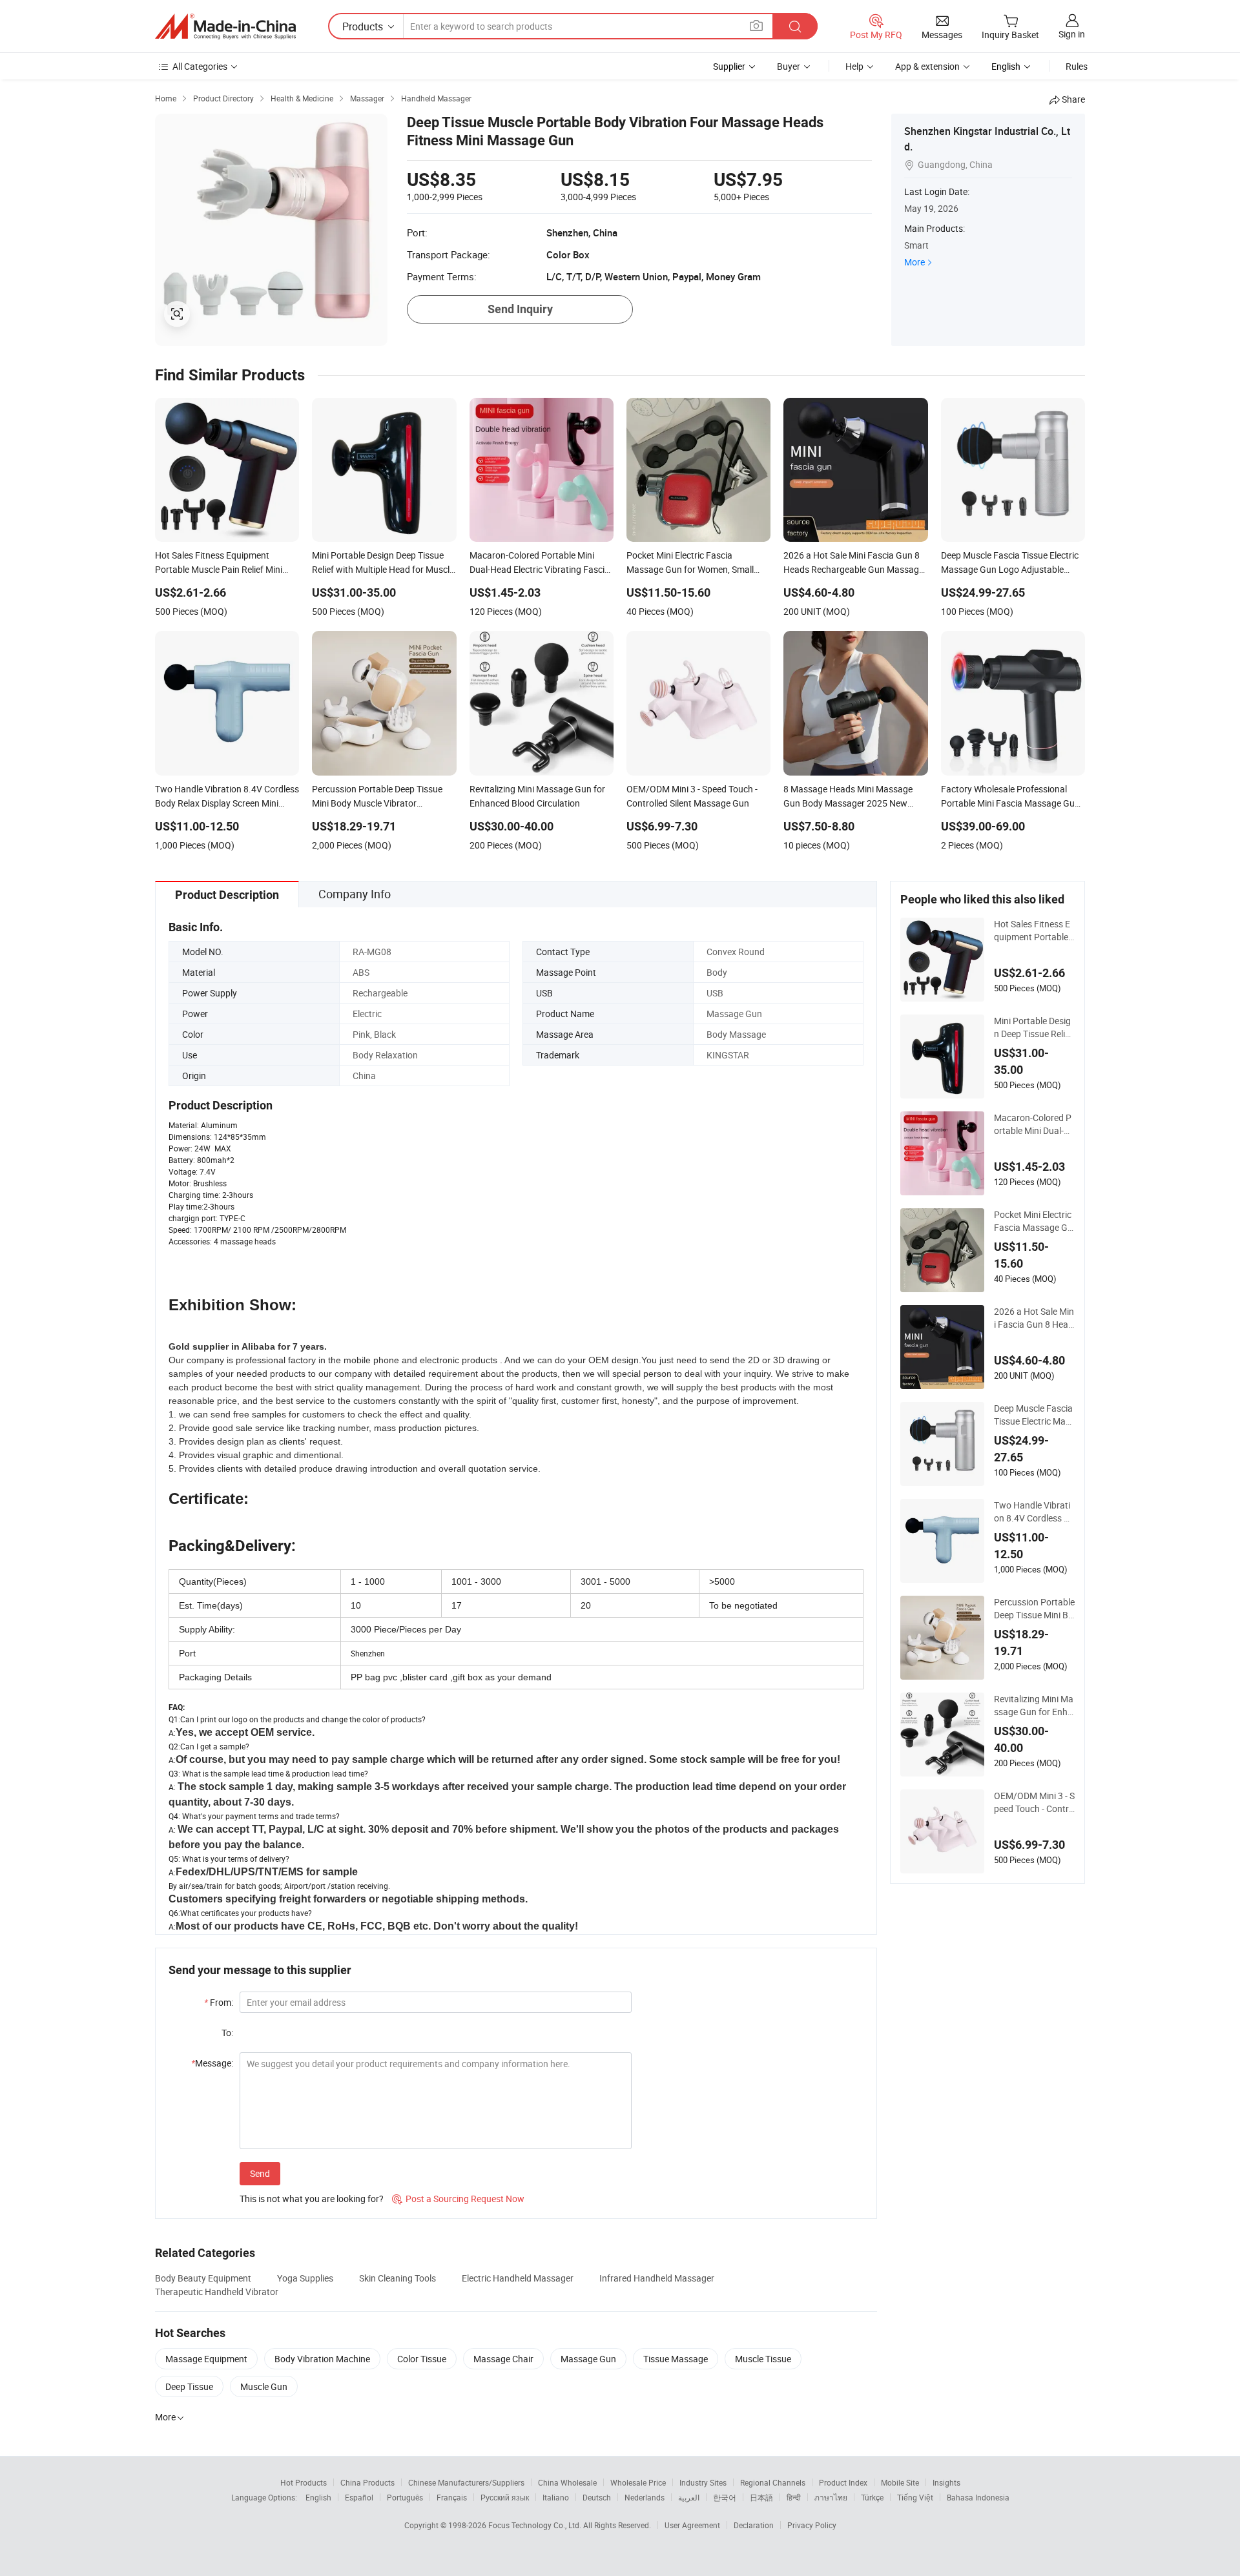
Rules (1077, 66)
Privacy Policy (812, 2525)
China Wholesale (567, 2482)
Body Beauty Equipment (203, 2278)
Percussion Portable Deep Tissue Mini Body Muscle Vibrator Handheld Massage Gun (1034, 1609)
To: (227, 2033)
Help (854, 66)
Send (260, 2173)
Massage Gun (588, 2359)
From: (219, 2002)
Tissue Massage (676, 2359)
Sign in (1072, 34)
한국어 (725, 2497)
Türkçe (872, 2497)
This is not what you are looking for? (312, 2199)
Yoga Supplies (305, 2278)
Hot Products (304, 2482)
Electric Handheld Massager (518, 2278)
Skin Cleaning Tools (398, 2278)
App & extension (927, 66)
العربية (689, 2497)
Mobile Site (900, 2482)
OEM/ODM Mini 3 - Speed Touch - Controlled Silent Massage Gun (1034, 1802)
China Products (367, 2482)
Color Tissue (422, 2359)
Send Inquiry (520, 309)
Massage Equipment (206, 2359)
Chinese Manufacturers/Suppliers (466, 2482)
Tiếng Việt (915, 2497)
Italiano (556, 2497)
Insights (946, 2482)
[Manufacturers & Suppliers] (225, 26)
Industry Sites (703, 2482)
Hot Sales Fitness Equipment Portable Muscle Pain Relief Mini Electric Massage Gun (1032, 931)
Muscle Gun (264, 2386)
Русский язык (505, 2497)
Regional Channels (773, 2482)
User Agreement (692, 2525)
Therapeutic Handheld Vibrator (217, 2292)
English (318, 2497)
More (914, 262)
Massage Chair (503, 2359)
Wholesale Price (638, 2482)
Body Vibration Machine (322, 2359)
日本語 (761, 2497)
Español (359, 2497)
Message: (212, 2063)
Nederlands (645, 2497)
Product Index (843, 2482)
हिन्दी (794, 2497)
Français (452, 2497)
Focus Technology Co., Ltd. (536, 2525)
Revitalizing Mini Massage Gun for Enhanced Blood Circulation (1034, 1705)
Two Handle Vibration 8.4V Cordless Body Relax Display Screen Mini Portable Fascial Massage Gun (1034, 1512)
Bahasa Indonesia (978, 2497)
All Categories (200, 66)
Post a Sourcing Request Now (458, 2199)
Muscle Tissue (763, 2359)
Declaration (754, 2525)
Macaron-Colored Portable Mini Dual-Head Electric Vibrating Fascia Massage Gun (1034, 1124)
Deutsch (597, 2497)
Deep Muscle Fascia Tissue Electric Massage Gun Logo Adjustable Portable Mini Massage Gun (1034, 1415)
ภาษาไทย (831, 2497)
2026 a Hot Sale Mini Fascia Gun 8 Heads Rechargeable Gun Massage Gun (1034, 1318)
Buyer (789, 66)
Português (405, 2497)
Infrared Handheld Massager (657, 2278)
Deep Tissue (189, 2386)
